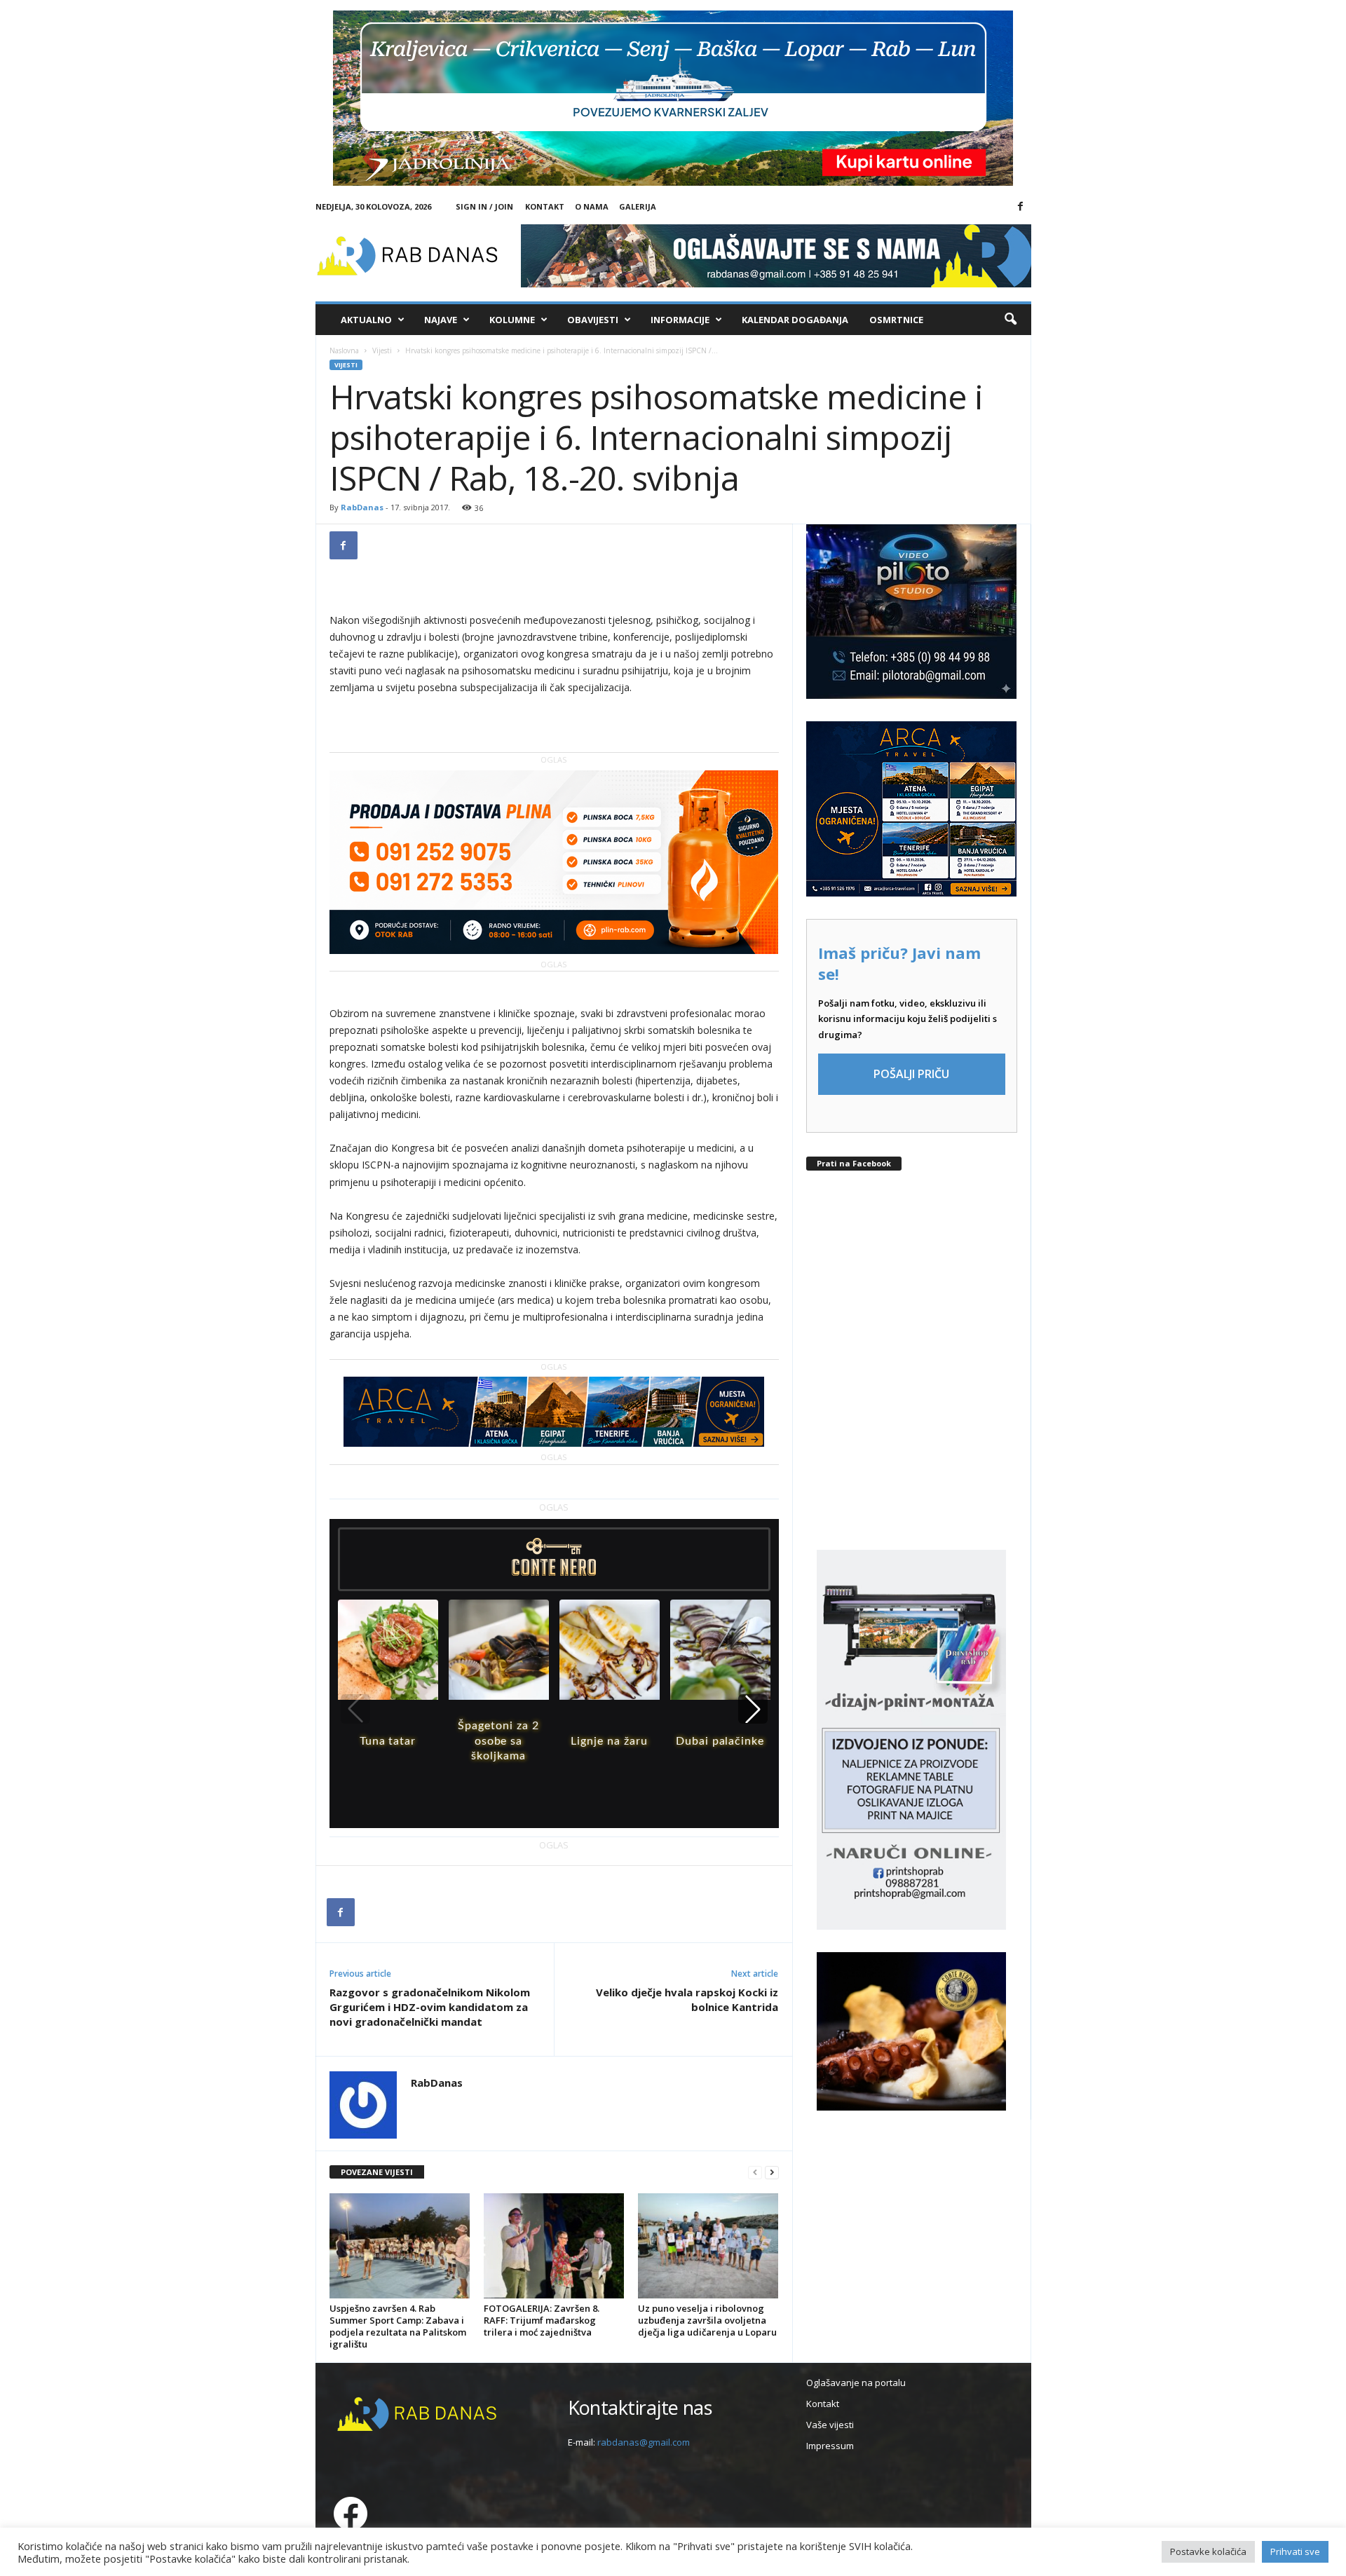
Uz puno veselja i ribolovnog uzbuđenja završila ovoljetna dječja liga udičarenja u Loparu (707, 2320)
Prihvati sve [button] (1295, 2551)
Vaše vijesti (830, 2425)
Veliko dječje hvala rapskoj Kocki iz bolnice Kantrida (687, 1999)
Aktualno (366, 320)
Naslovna (344, 350)
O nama (592, 206)
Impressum (830, 2446)
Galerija (638, 206)
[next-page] (772, 2173)
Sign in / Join (484, 206)
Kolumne (512, 320)
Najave (441, 320)
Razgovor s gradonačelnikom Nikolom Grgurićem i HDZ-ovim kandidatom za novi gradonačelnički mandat (430, 2007)
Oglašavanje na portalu (856, 2383)
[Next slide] (753, 1709)
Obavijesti (593, 320)
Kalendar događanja (795, 320)
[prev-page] (755, 2173)
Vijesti (382, 350)
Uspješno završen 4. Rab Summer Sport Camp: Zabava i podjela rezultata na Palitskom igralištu (398, 2326)
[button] (1010, 320)
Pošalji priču (911, 1074)
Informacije (680, 320)
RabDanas (362, 507)
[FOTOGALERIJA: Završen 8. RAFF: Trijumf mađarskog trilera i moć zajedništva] (554, 2246)
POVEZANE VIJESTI (377, 2172)
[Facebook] (1021, 207)
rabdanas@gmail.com (644, 2442)
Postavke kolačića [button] (1208, 2551)
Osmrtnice (896, 320)
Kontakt (545, 206)
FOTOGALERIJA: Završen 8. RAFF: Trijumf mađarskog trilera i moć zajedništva (542, 2320)
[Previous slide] (355, 1709)
